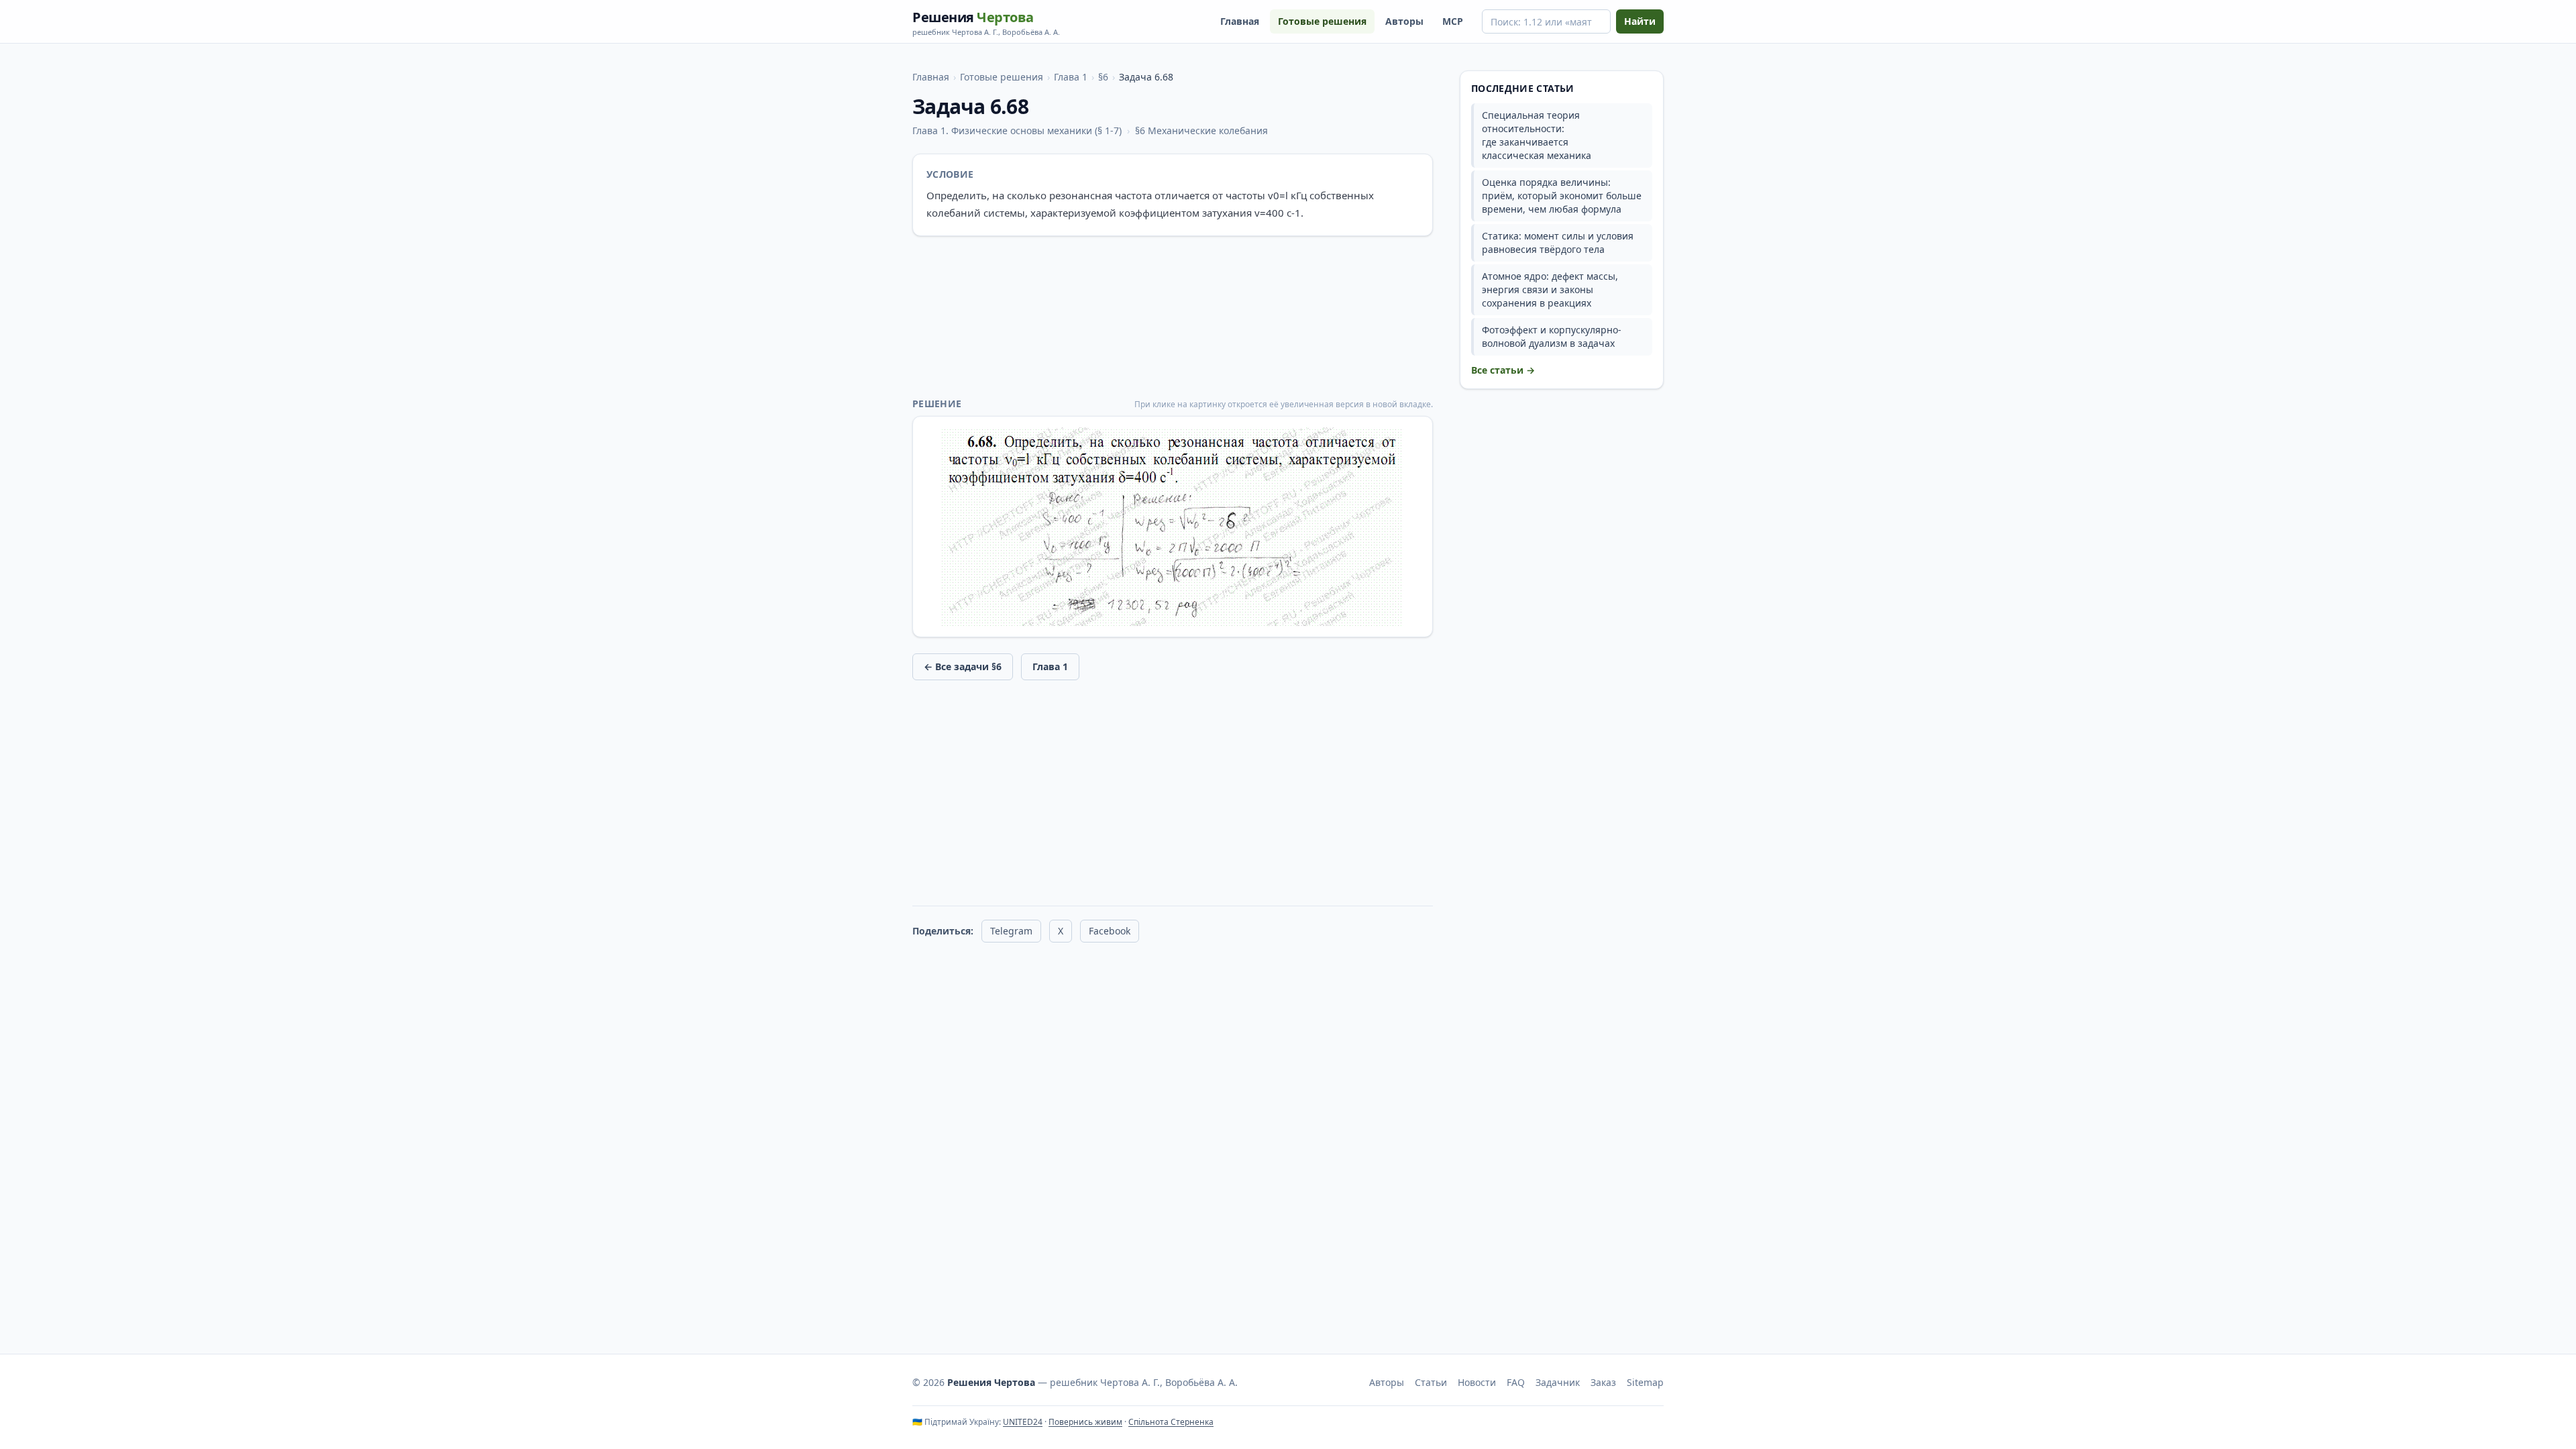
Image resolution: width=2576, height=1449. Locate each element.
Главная (1240, 21)
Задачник (1558, 1382)
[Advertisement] (1173, 317)
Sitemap (1645, 1382)
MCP (1453, 21)
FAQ (1516, 1382)
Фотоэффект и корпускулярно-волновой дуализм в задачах (1552, 336)
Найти (1640, 21)
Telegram (1011, 931)
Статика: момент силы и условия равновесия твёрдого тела (1558, 243)
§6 (1103, 77)
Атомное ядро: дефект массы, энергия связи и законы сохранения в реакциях (1550, 289)
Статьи (1431, 1382)
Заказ (1603, 1382)
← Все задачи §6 (963, 666)
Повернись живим (1085, 1422)
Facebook (1110, 931)
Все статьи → (1503, 370)
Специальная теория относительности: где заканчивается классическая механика (1537, 135)
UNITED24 (1023, 1422)
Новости (1477, 1382)
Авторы (1404, 21)
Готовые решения (1322, 21)
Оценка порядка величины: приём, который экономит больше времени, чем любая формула (1562, 196)
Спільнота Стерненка (1171, 1422)
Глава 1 (1071, 77)
